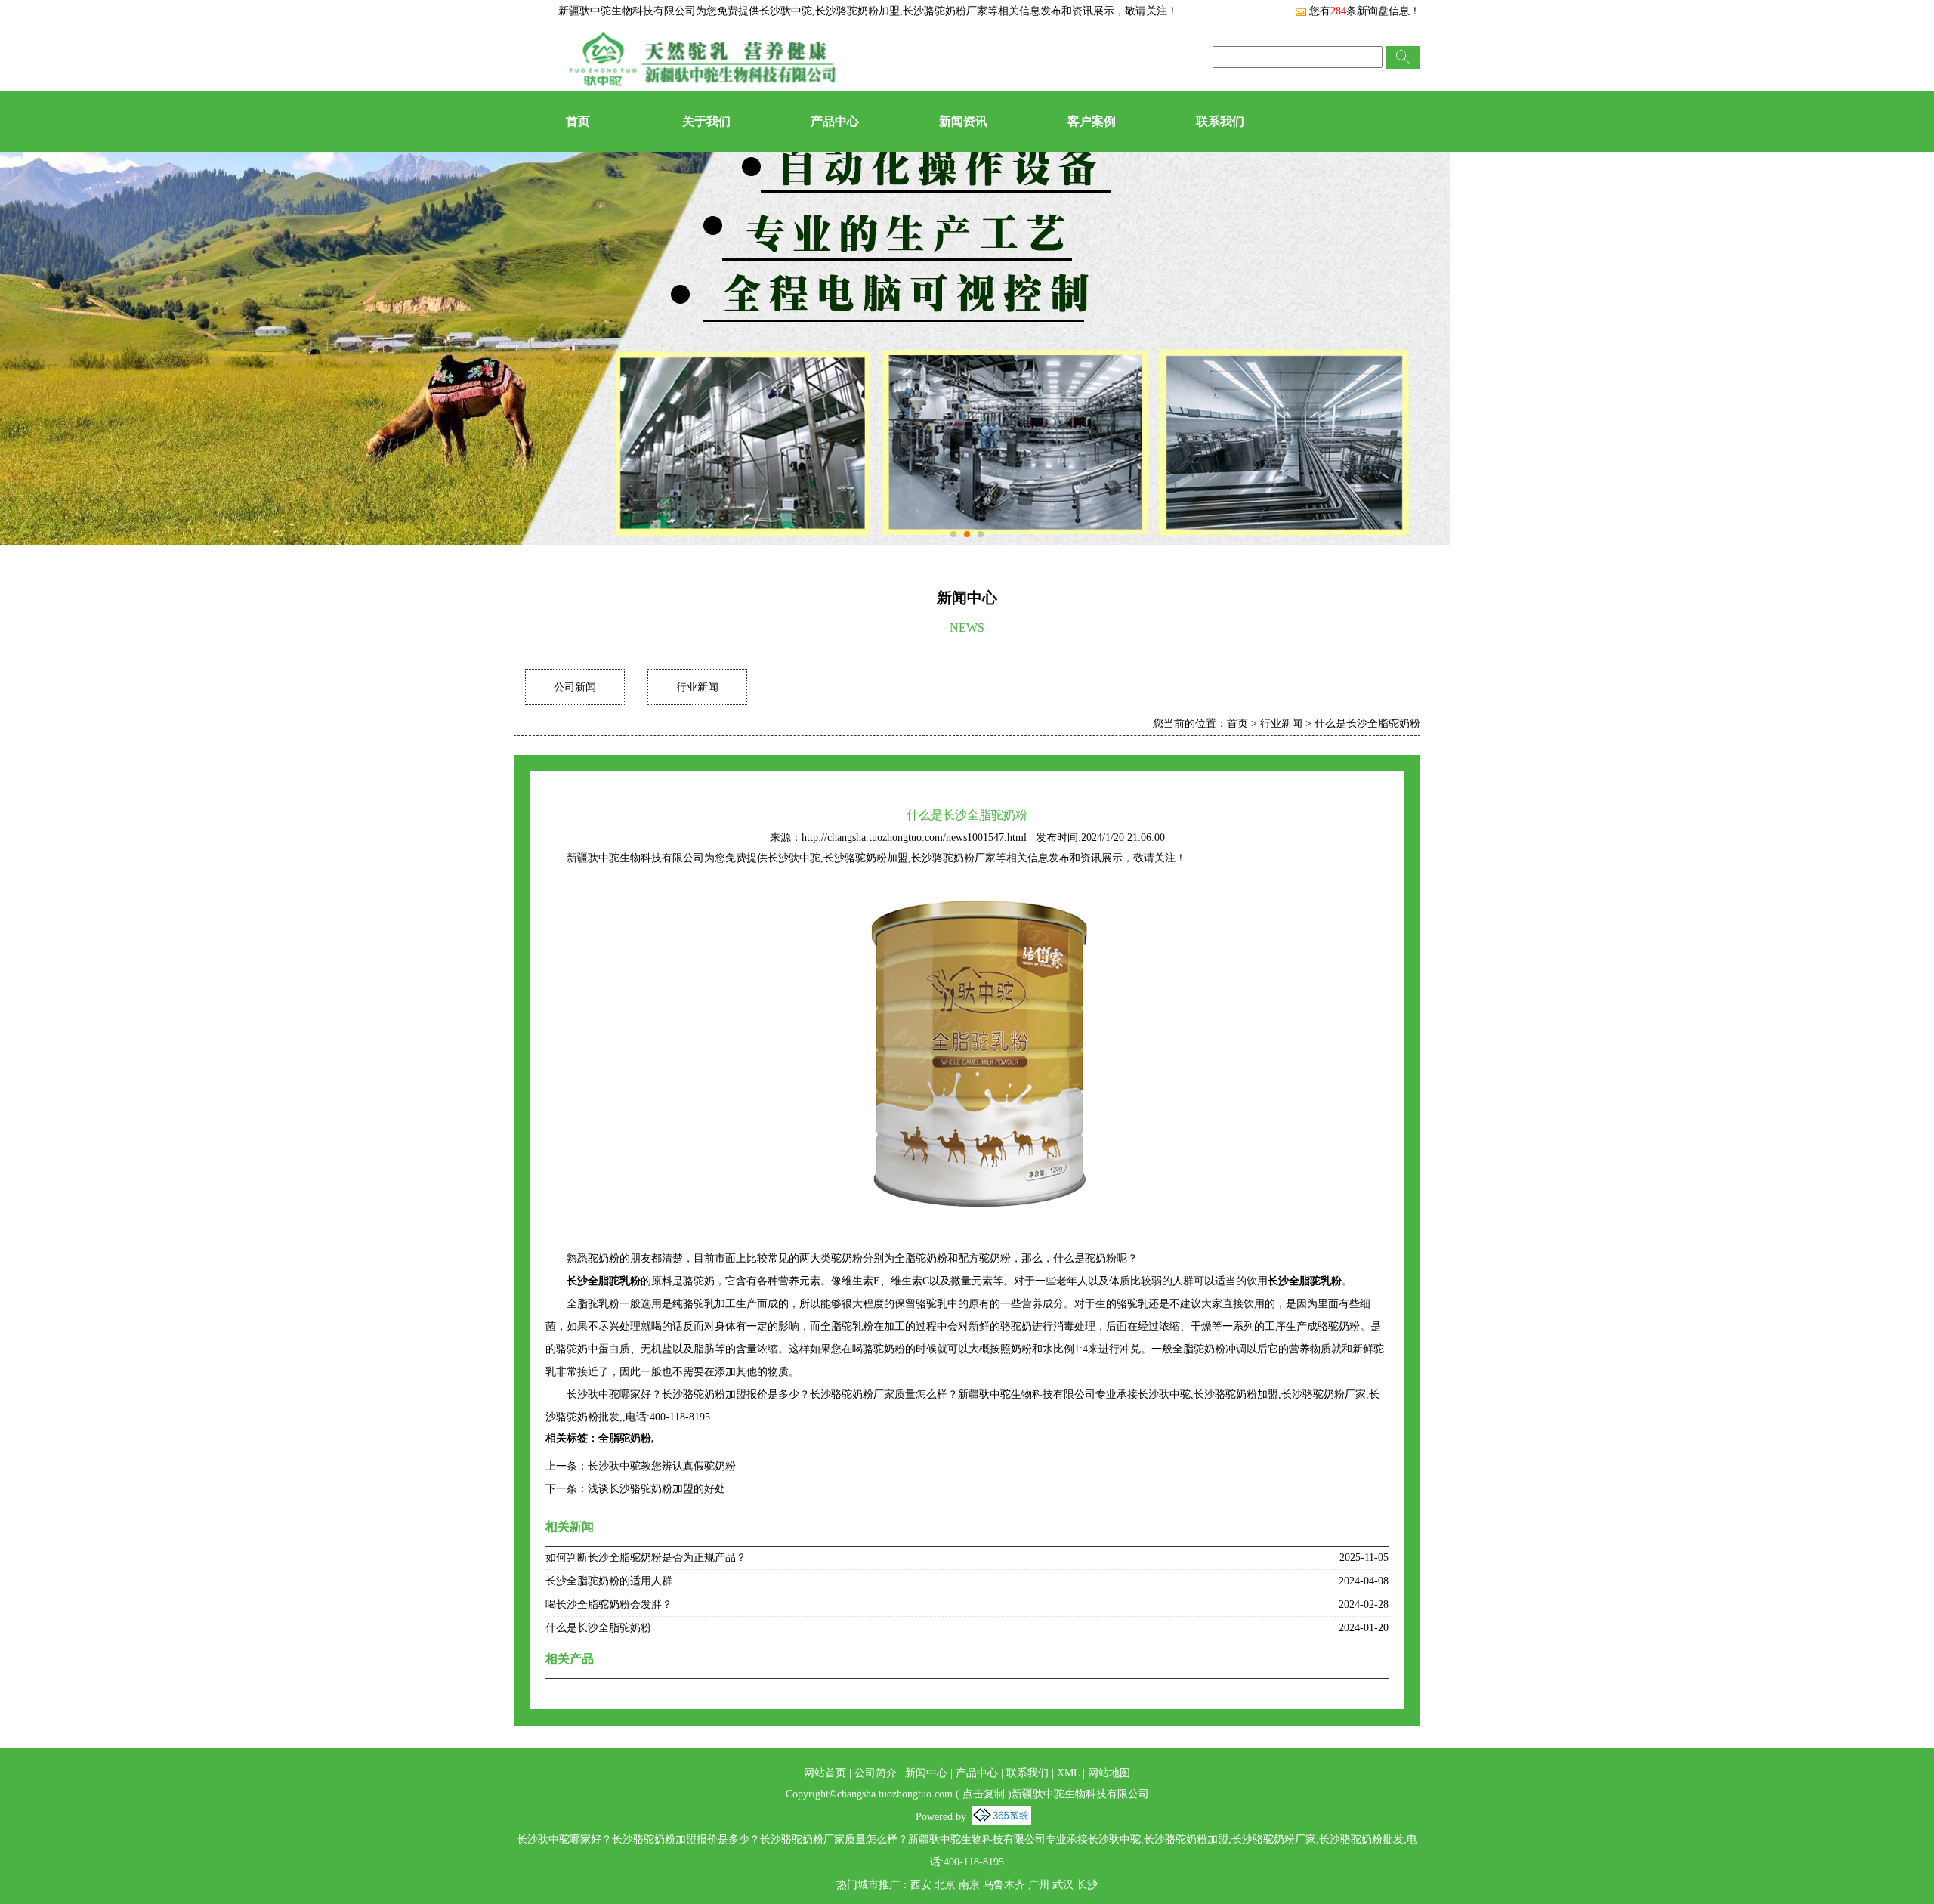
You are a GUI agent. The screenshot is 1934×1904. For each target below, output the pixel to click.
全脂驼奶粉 (625, 1438)
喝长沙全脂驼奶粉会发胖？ (609, 1604)
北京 (945, 1885)
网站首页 (825, 1773)
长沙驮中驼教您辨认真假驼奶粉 (662, 1466)
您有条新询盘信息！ (1365, 11)
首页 (578, 121)
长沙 (1087, 1885)
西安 (921, 1885)
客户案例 (1092, 121)
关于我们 (706, 121)
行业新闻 (697, 687)
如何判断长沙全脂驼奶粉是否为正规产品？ (646, 1558)
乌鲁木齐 (1004, 1885)
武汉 (1063, 1885)
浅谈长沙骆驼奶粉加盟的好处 (657, 1489)
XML (1068, 1773)
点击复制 (984, 1794)
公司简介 (876, 1773)
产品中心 (835, 121)
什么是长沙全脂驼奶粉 (1367, 723)
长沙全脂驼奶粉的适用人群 (609, 1581)
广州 (1039, 1885)
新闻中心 (926, 1773)
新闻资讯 (963, 121)
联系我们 (1220, 121)
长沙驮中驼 (786, 11)
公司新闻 (575, 687)
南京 (969, 1885)
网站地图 (1109, 1773)
